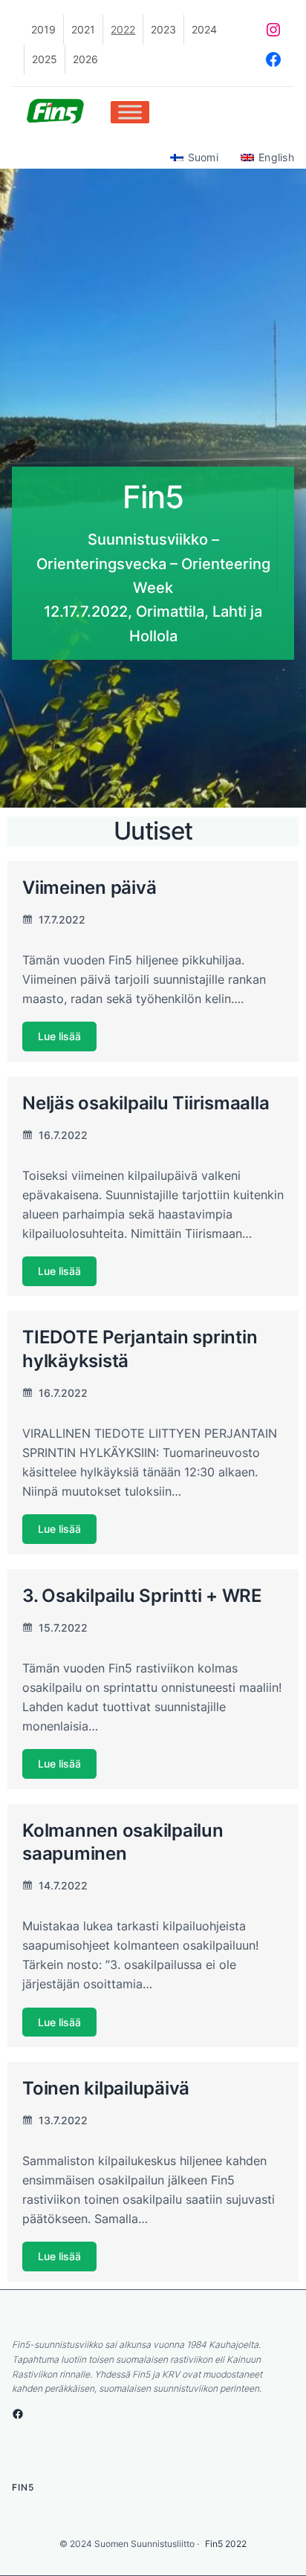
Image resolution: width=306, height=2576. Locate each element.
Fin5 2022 (226, 2544)
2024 (204, 29)
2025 (45, 59)
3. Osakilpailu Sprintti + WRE (142, 1595)
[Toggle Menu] (130, 112)
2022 (123, 29)
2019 (43, 29)
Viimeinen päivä (89, 887)
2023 (163, 29)
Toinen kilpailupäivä (106, 2088)
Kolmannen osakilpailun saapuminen (123, 1842)
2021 (83, 29)
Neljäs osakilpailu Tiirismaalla (146, 1103)
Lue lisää (59, 1037)
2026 (85, 59)
